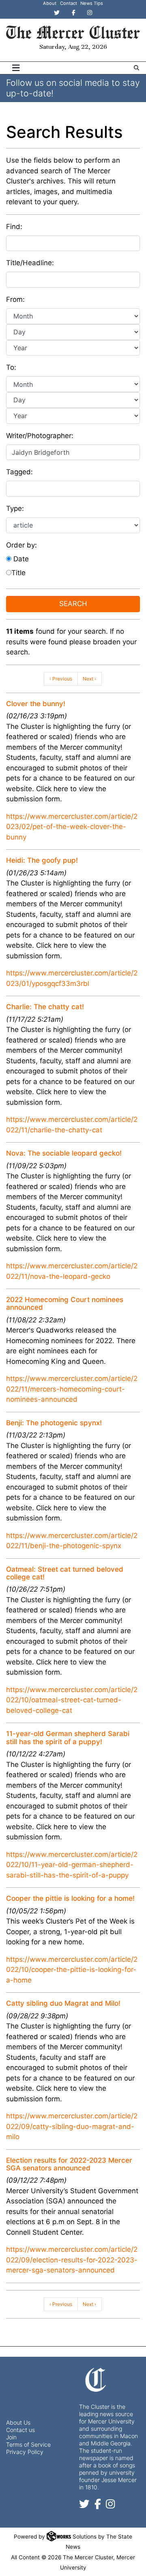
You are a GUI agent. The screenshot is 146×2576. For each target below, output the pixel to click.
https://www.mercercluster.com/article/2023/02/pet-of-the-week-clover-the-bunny (72, 827)
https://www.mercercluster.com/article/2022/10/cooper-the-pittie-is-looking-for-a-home (72, 1970)
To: (11, 367)
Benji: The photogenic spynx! (54, 1423)
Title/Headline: (30, 263)
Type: (15, 508)
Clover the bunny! (36, 704)
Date (20, 559)
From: (15, 299)
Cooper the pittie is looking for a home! (70, 1898)
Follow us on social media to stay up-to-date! (73, 88)
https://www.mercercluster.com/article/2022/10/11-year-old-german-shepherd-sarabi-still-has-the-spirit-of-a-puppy (72, 1865)
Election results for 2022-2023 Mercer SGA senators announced (69, 2164)
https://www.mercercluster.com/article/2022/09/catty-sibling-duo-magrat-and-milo (72, 2126)
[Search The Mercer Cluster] (136, 68)
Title (18, 573)
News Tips (92, 3)
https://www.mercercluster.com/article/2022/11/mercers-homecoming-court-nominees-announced (72, 1389)
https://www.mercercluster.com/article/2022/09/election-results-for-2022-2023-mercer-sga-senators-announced (72, 2260)
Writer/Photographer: (40, 436)
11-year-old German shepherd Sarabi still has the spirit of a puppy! (68, 1737)
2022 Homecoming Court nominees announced (65, 1303)
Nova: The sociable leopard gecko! (64, 1153)
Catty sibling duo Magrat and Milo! (63, 2003)
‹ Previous (61, 679)
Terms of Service (28, 2444)
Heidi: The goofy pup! (42, 860)
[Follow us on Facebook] (98, 2505)
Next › (89, 679)
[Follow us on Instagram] (110, 2505)
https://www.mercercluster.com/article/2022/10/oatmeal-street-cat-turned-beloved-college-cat (72, 1700)
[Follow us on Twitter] (84, 2505)
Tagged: (19, 472)
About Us (18, 2422)
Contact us (20, 2430)
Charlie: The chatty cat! (45, 1007)
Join (11, 2437)
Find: (14, 227)
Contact (69, 3)
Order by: (21, 545)
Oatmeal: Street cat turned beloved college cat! (65, 1573)
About (50, 3)
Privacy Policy (25, 2452)
